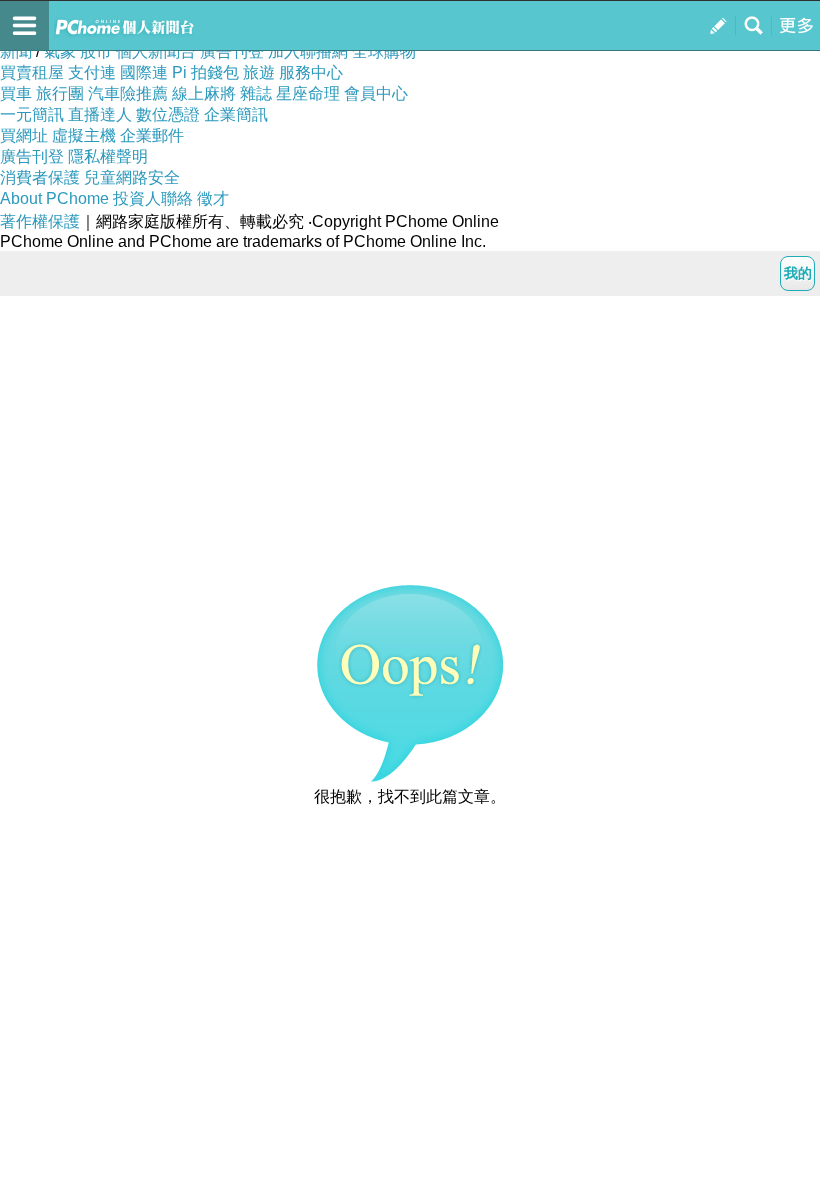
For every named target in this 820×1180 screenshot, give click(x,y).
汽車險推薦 (128, 93)
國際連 (144, 72)
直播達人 (100, 114)
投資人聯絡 (153, 198)
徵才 (213, 198)
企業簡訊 (236, 114)
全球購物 (384, 51)
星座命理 (308, 93)
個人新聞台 (156, 51)
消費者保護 (40, 177)
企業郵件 (152, 135)
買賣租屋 (32, 72)
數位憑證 (168, 114)
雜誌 (256, 93)
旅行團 (60, 93)
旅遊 (259, 72)
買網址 (24, 135)
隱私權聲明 (108, 156)
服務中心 (311, 72)
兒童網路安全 (132, 177)
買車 (16, 93)
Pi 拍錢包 (205, 72)
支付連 (92, 72)
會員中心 (376, 93)
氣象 (60, 51)
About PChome (54, 198)
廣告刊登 (232, 51)
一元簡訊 (32, 114)
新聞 (16, 51)
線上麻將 (204, 93)
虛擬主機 (84, 135)
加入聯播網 (308, 51)
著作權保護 (40, 221)
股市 (96, 51)
